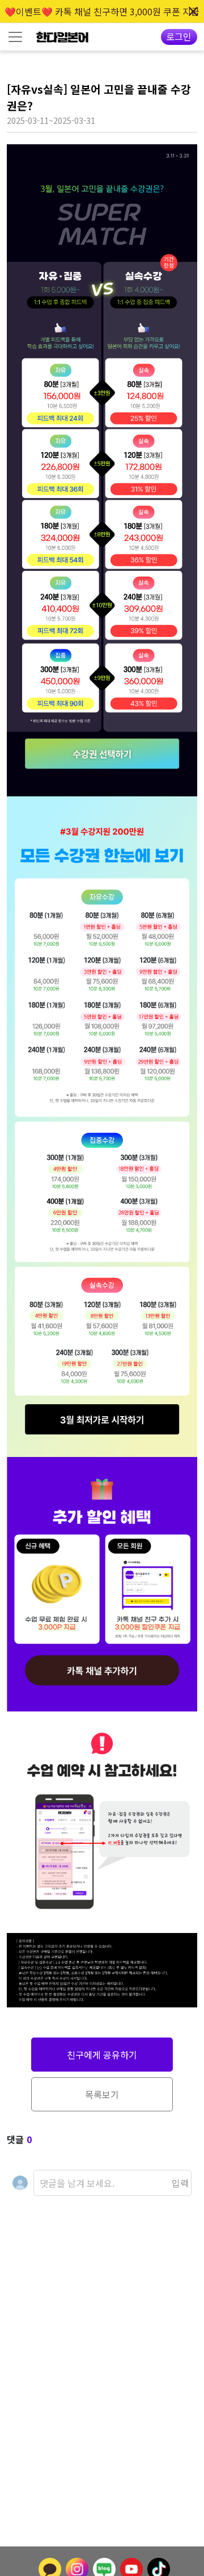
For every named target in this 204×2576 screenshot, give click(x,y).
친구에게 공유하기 (102, 2055)
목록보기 (102, 2094)
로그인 (179, 36)
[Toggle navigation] (15, 37)
